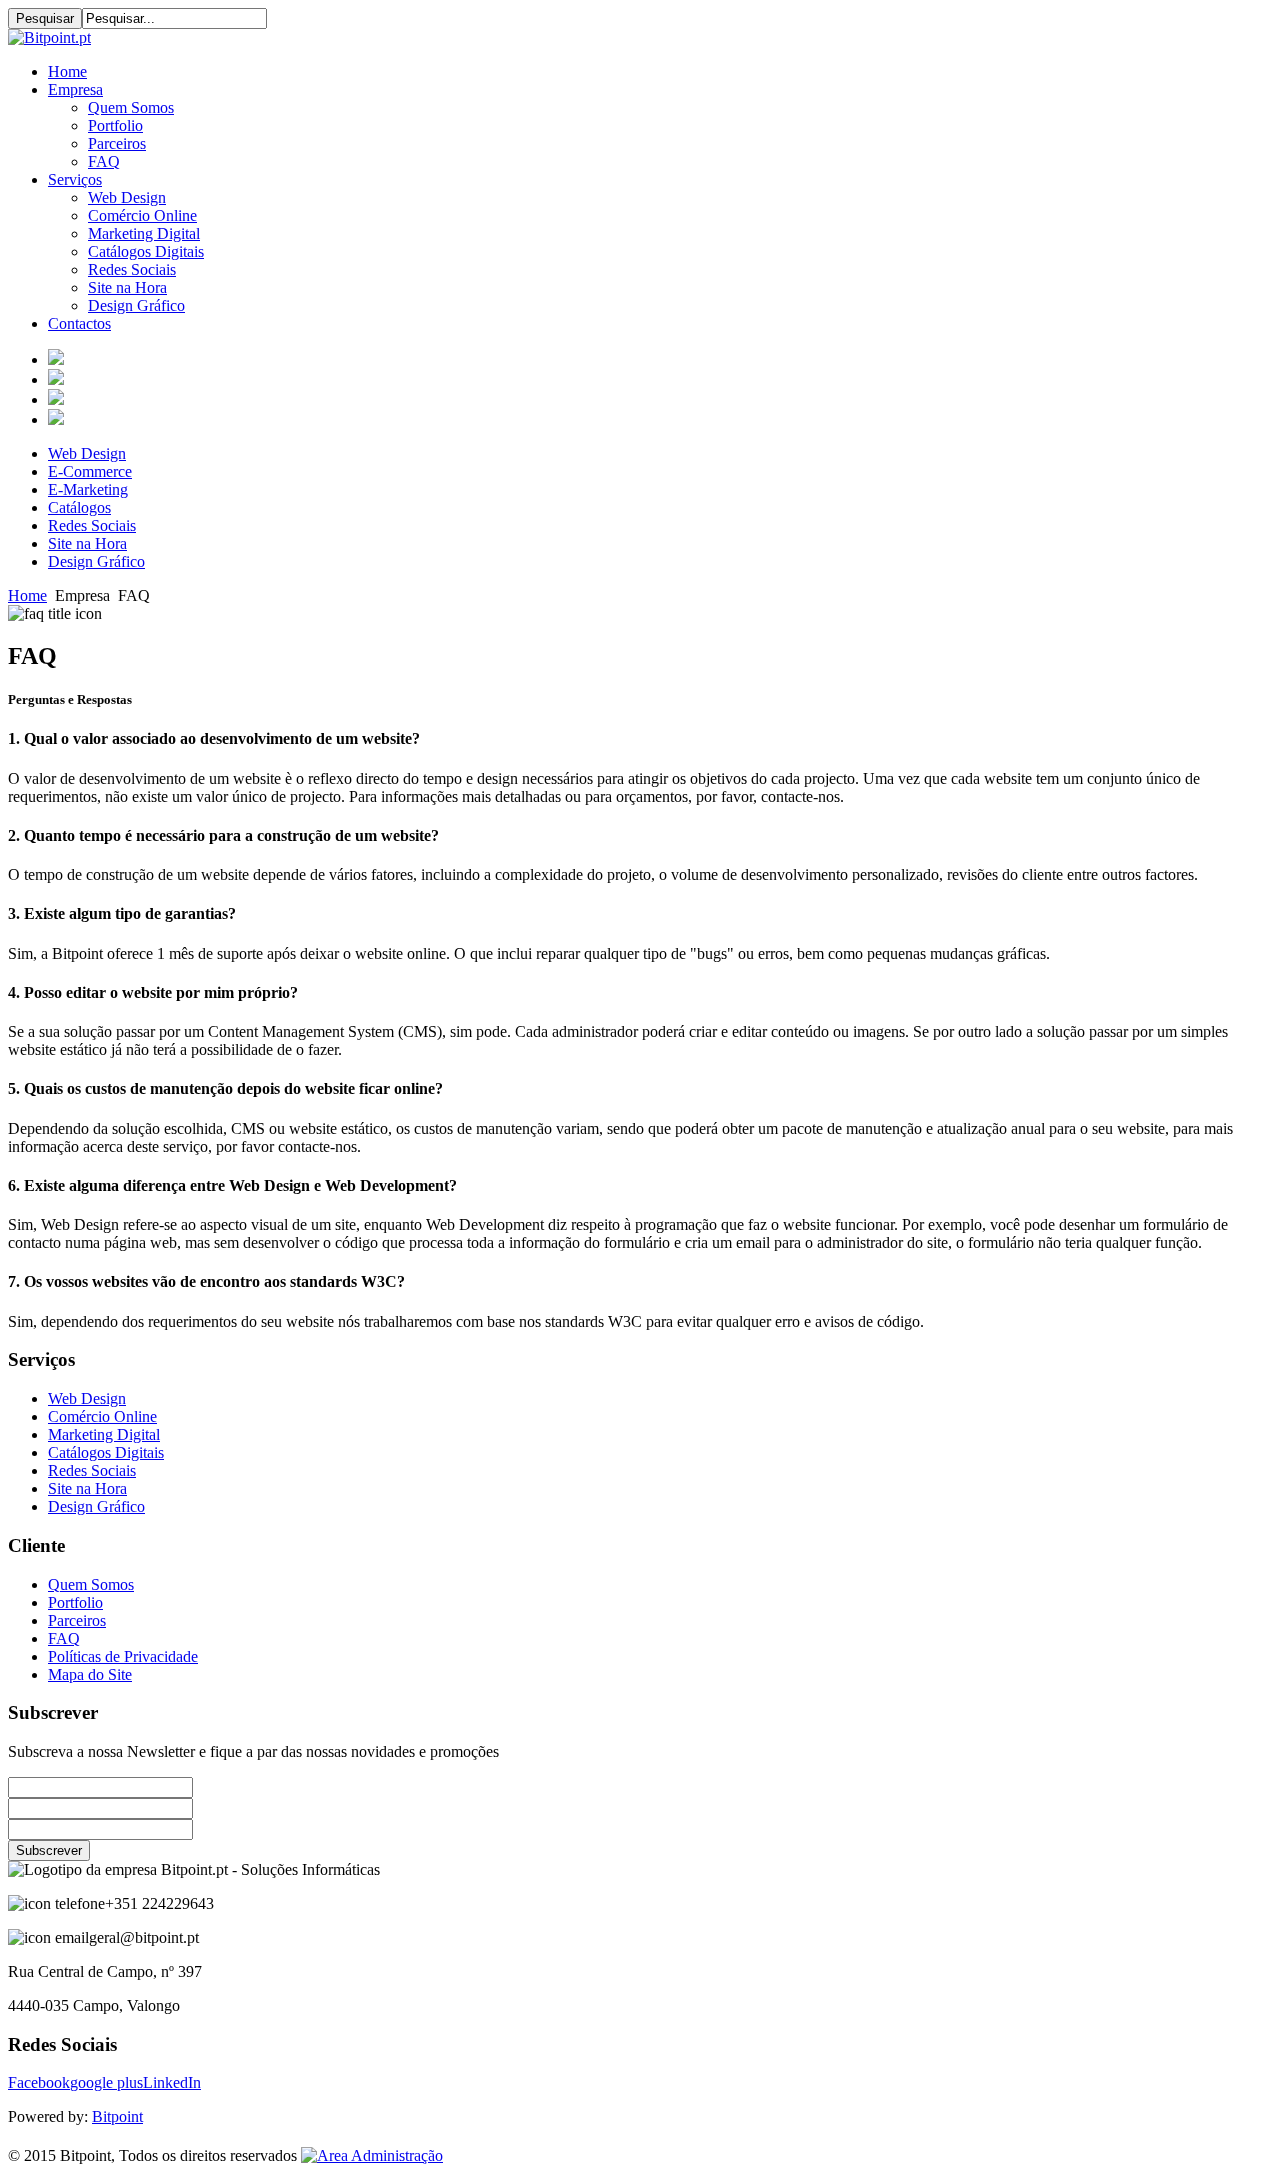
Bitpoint (117, 2116)
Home (27, 595)
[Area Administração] (372, 2155)
